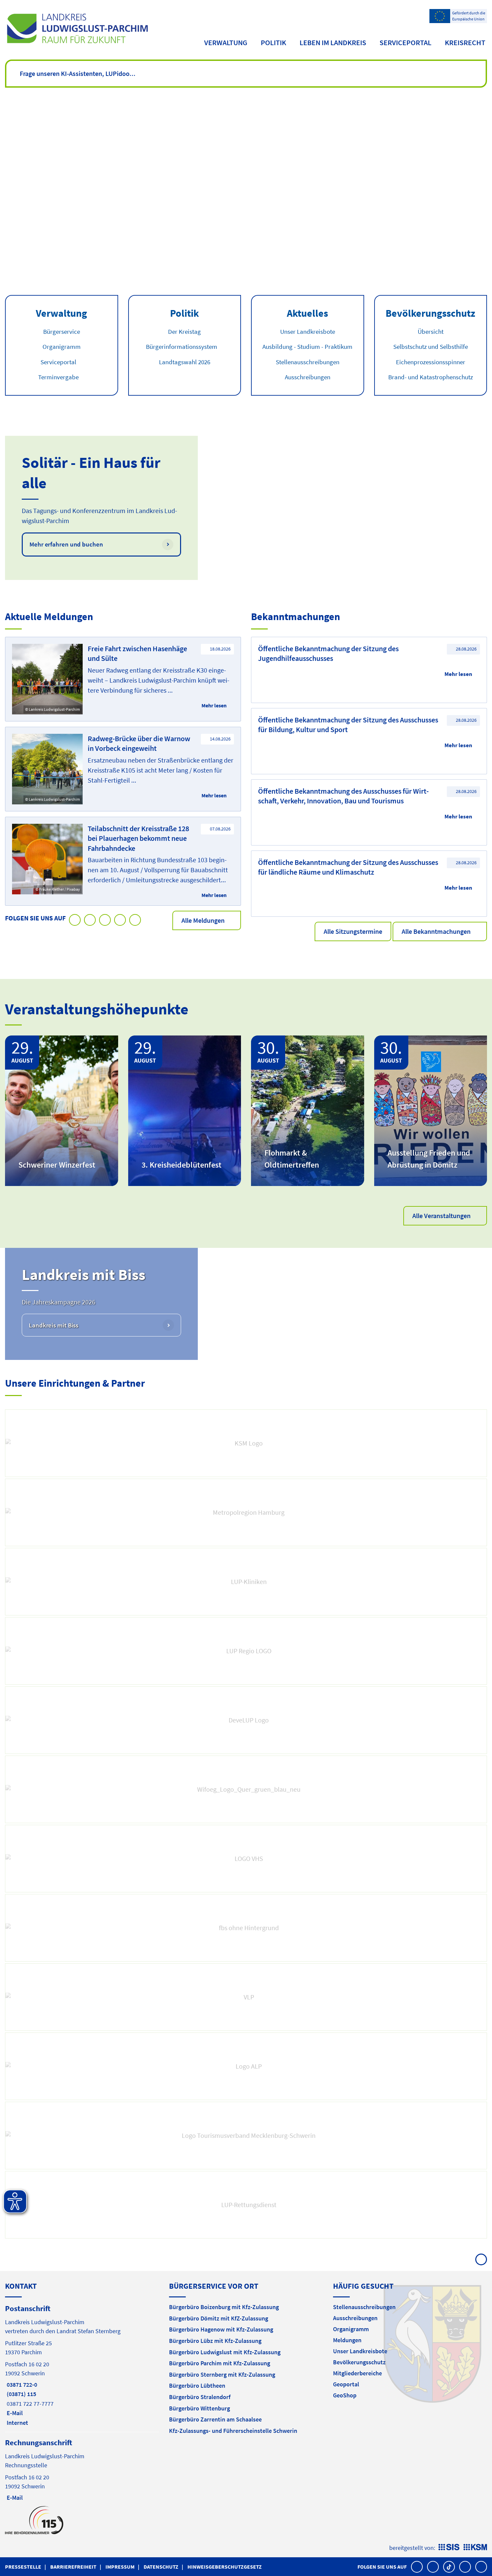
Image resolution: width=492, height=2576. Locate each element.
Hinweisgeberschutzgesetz (225, 2567)
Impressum (120, 2567)
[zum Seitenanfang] (481, 2259)
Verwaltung (226, 42)
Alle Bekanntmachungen (436, 931)
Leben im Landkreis (333, 42)
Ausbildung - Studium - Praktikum (307, 346)
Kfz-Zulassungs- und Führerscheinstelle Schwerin (233, 2431)
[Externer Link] (246, 1443)
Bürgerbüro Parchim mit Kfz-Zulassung (220, 2363)
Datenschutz (161, 2567)
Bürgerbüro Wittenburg (199, 2408)
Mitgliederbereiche (357, 2373)
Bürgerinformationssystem (182, 346)
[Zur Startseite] (77, 28)
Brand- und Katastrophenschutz (431, 377)
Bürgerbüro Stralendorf (200, 2397)
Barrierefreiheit (73, 2567)
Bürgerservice (62, 331)
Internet (17, 2423)
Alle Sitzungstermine (353, 931)
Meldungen (347, 2340)
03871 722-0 (21, 2385)
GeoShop (345, 2395)
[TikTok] (449, 2567)
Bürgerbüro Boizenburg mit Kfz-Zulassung (224, 2307)
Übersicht (431, 331)
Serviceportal (405, 42)
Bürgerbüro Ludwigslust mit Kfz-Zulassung (225, 2352)
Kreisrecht (465, 42)
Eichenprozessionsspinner (431, 362)
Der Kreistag (184, 331)
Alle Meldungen (203, 920)
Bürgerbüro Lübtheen (197, 2386)
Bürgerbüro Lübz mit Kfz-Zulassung (215, 2341)
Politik (273, 42)
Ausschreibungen (308, 377)
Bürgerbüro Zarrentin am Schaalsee (215, 2419)
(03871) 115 (21, 2394)
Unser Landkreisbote (308, 331)
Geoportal (346, 2384)
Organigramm (62, 346)
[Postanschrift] (82, 2365)
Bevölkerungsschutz (359, 2362)
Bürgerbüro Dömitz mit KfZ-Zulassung (219, 2318)
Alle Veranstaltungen (441, 1216)
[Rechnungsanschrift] (82, 2469)
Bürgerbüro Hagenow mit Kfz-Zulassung (221, 2329)
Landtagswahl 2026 (185, 362)
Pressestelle (23, 2567)
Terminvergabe (58, 377)
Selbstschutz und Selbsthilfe (431, 346)
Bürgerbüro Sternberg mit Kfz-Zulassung (222, 2374)
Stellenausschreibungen (308, 362)
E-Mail (14, 2413)
